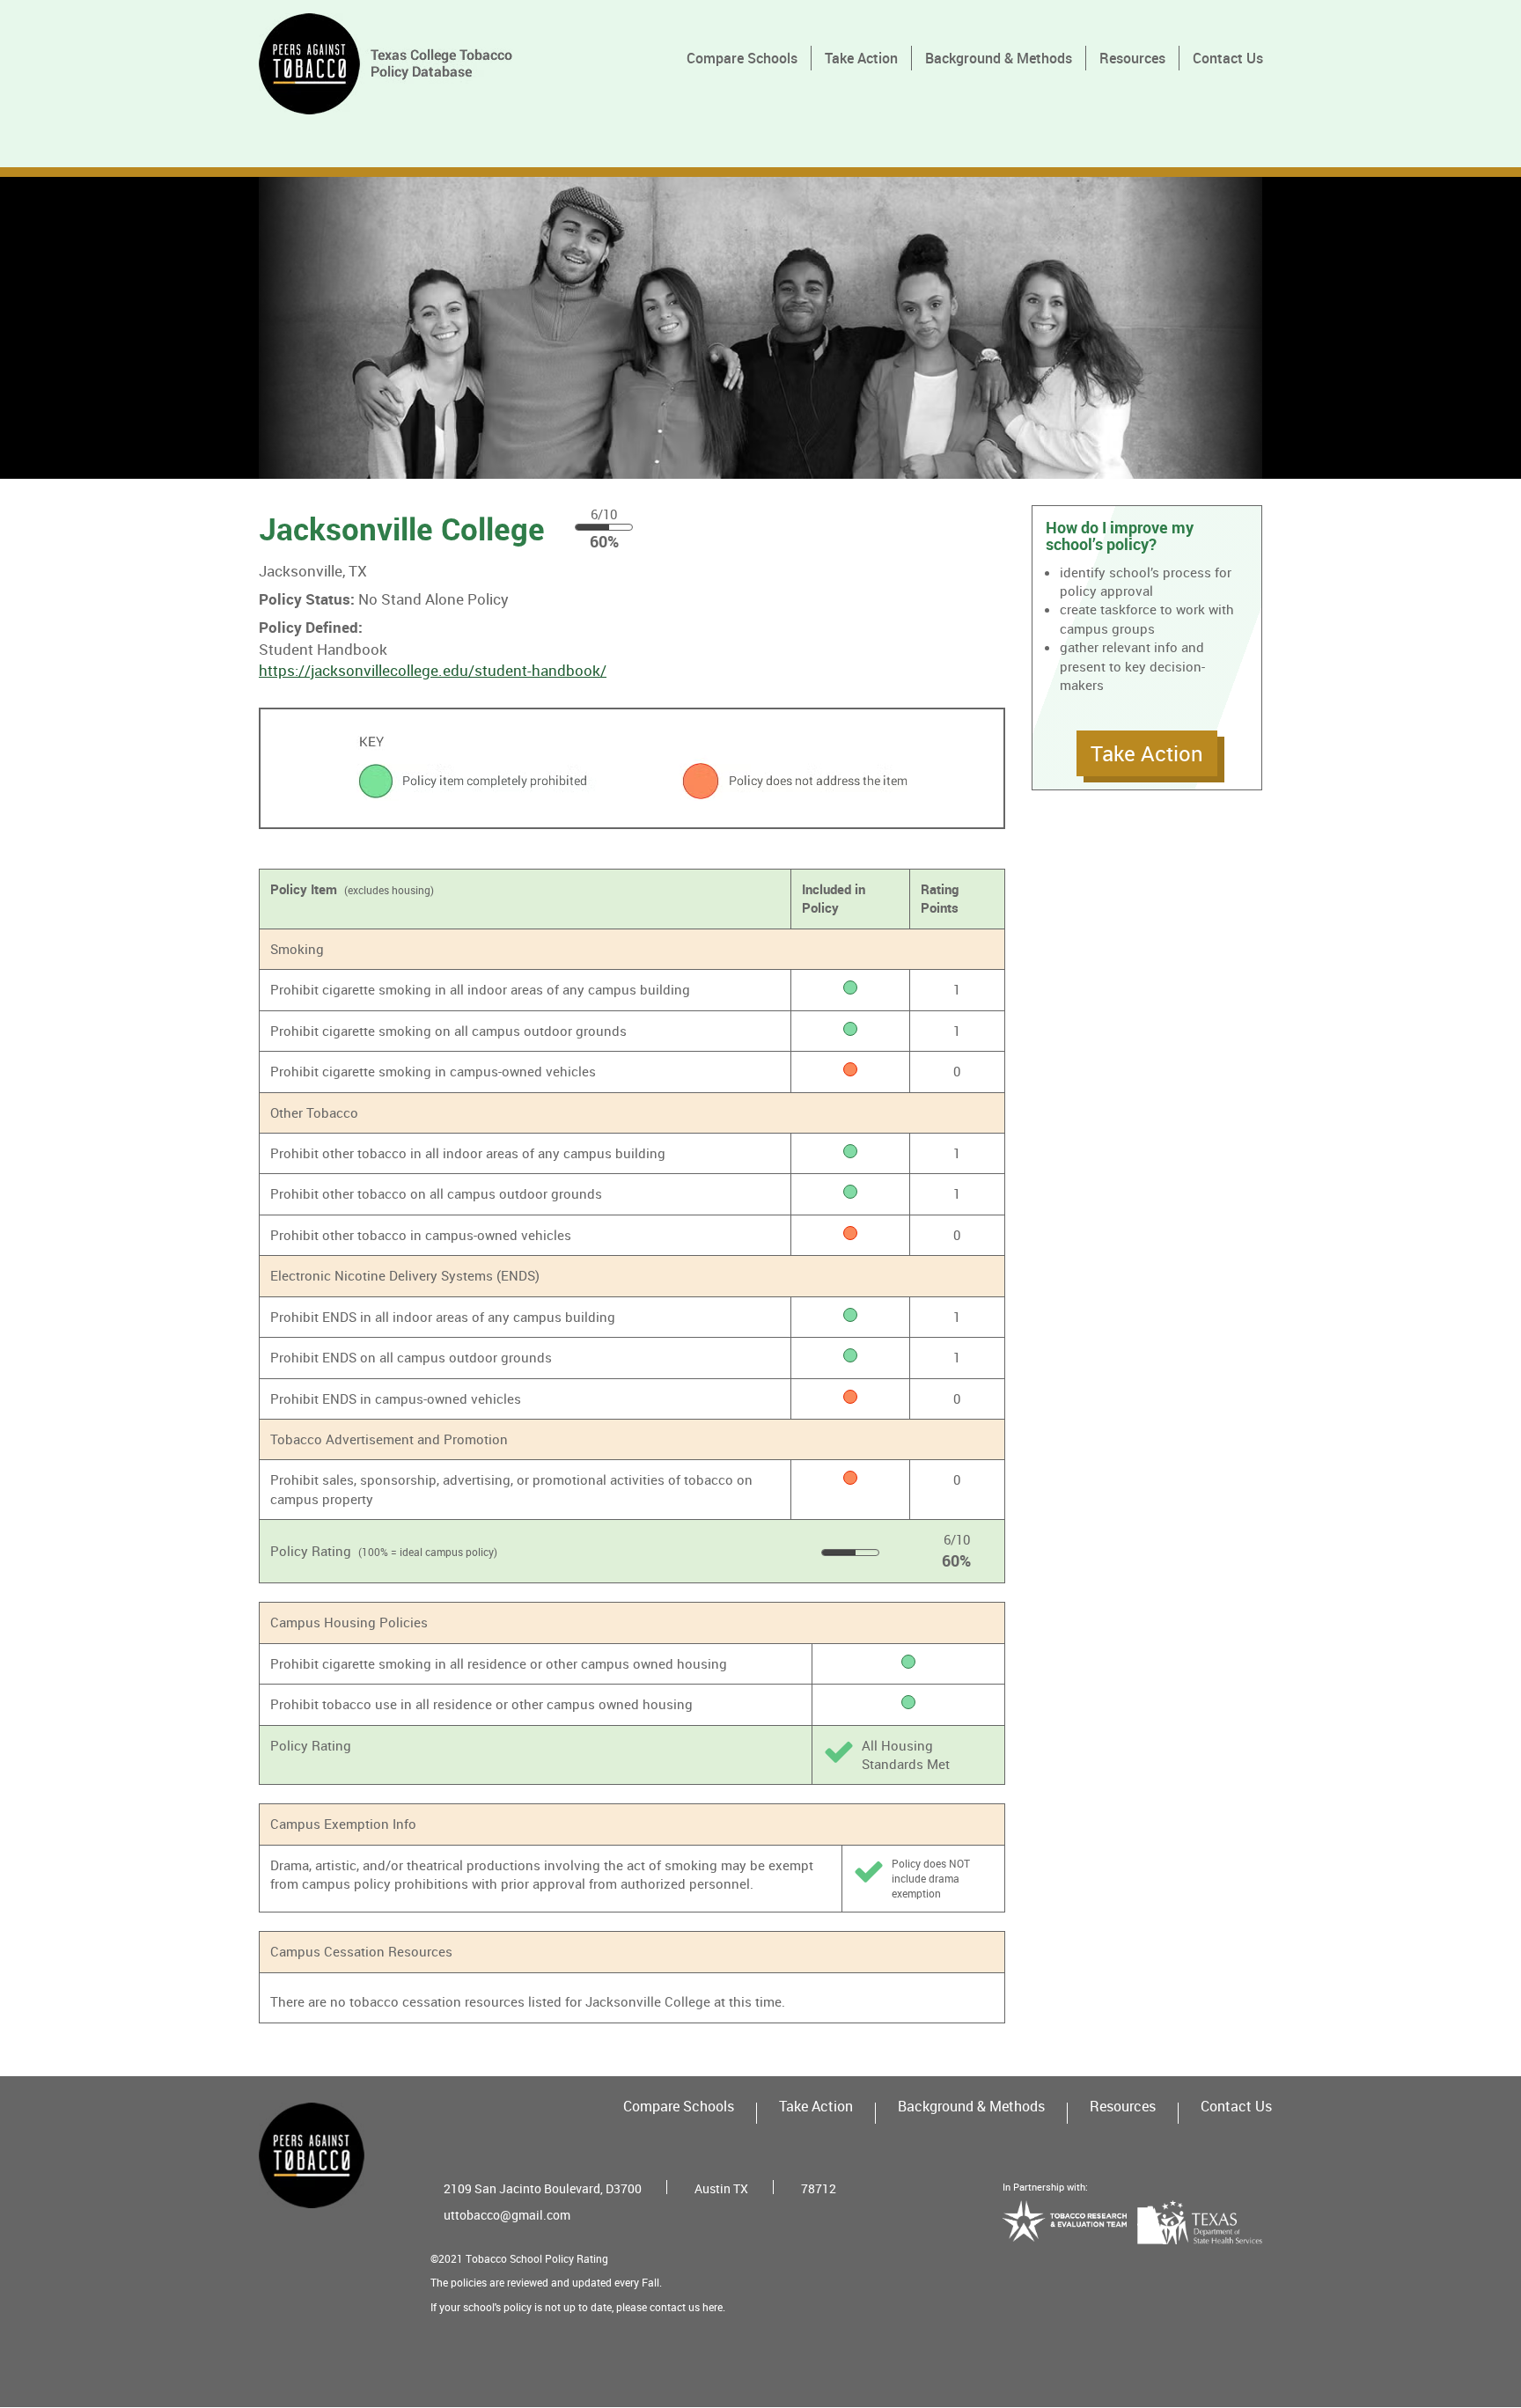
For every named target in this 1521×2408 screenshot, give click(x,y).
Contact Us (1228, 58)
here (713, 2307)
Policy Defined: (311, 627)
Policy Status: (307, 599)
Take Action (861, 58)
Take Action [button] (1147, 753)
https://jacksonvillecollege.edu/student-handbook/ (433, 670)
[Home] (392, 64)
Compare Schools (742, 58)
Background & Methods (999, 58)
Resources (1132, 58)
